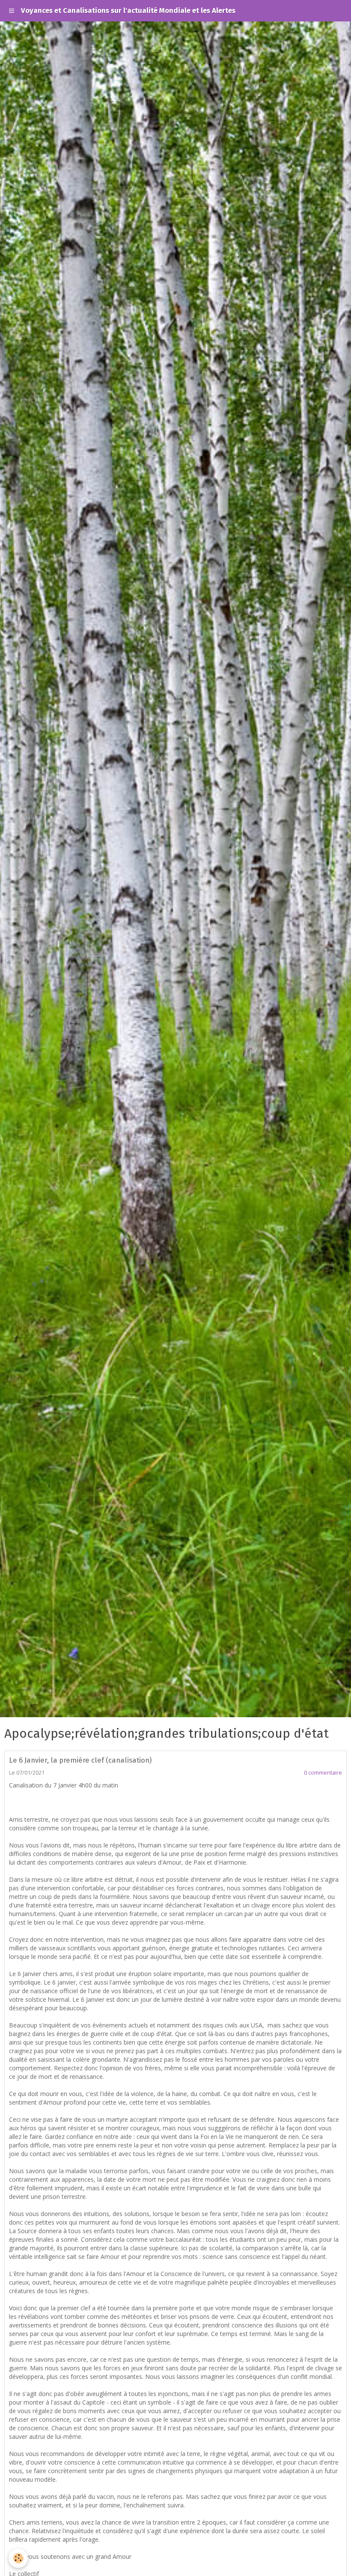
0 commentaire (323, 1773)
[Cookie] (18, 2558)
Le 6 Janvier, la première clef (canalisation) (80, 1760)
